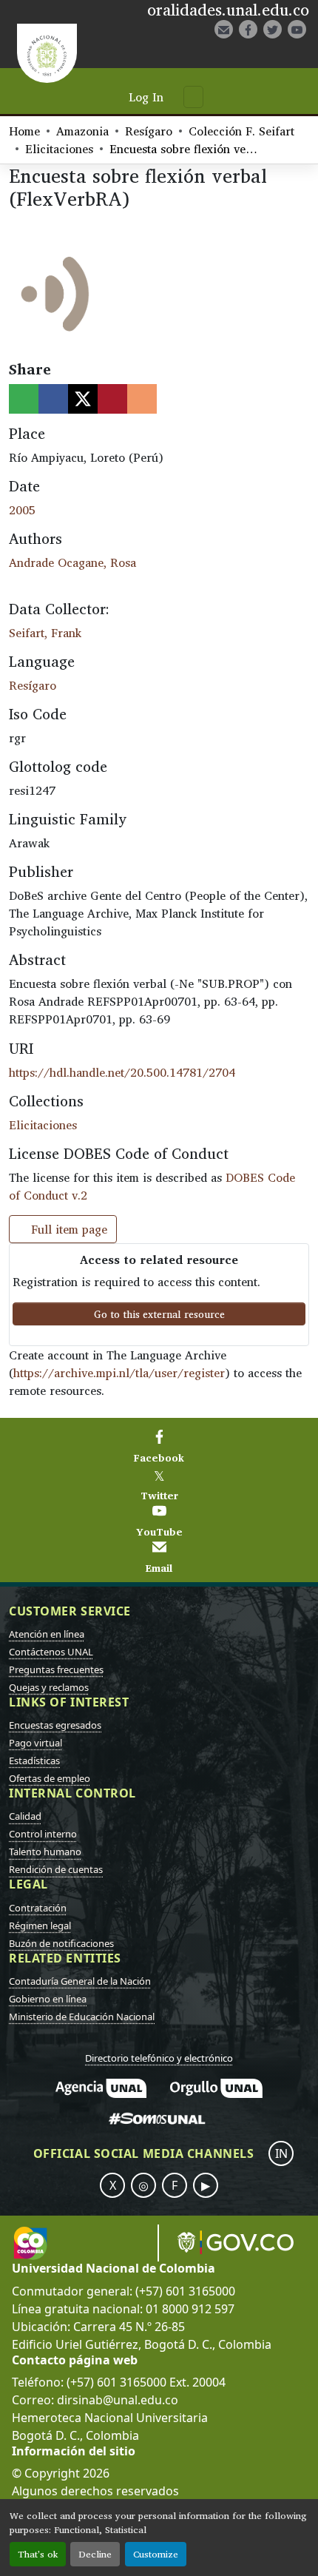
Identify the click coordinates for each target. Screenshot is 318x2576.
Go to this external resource (159, 1314)
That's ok (38, 2554)
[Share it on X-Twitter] (83, 399)
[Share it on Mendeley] (112, 399)
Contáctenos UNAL (51, 1652)
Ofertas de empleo (50, 1778)
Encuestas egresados (55, 1725)
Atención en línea (47, 1634)
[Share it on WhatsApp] (24, 399)
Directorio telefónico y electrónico (159, 2058)
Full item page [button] (67, 1229)
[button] (247, 54)
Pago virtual (35, 1743)
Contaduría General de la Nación (80, 1981)
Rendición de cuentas (56, 1869)
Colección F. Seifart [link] (241, 131)
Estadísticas (34, 1761)
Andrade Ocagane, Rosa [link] (72, 562)
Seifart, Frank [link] (45, 633)
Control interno (43, 1834)
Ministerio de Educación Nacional (82, 2017)
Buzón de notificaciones (61, 1943)
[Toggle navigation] (193, 97)
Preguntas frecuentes (56, 1669)
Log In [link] (146, 97)
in (281, 2153)
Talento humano (45, 1852)
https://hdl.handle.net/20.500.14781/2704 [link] (122, 1072)
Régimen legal (40, 1926)
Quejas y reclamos (49, 1687)
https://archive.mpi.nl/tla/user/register (119, 1373)
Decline (95, 2554)
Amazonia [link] (82, 131)
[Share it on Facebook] (53, 399)
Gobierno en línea (48, 1999)
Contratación (38, 1908)
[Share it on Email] (142, 399)
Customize (156, 2554)
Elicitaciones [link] (59, 149)
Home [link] (24, 131)
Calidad (25, 1816)
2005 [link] (22, 510)
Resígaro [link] (149, 131)
